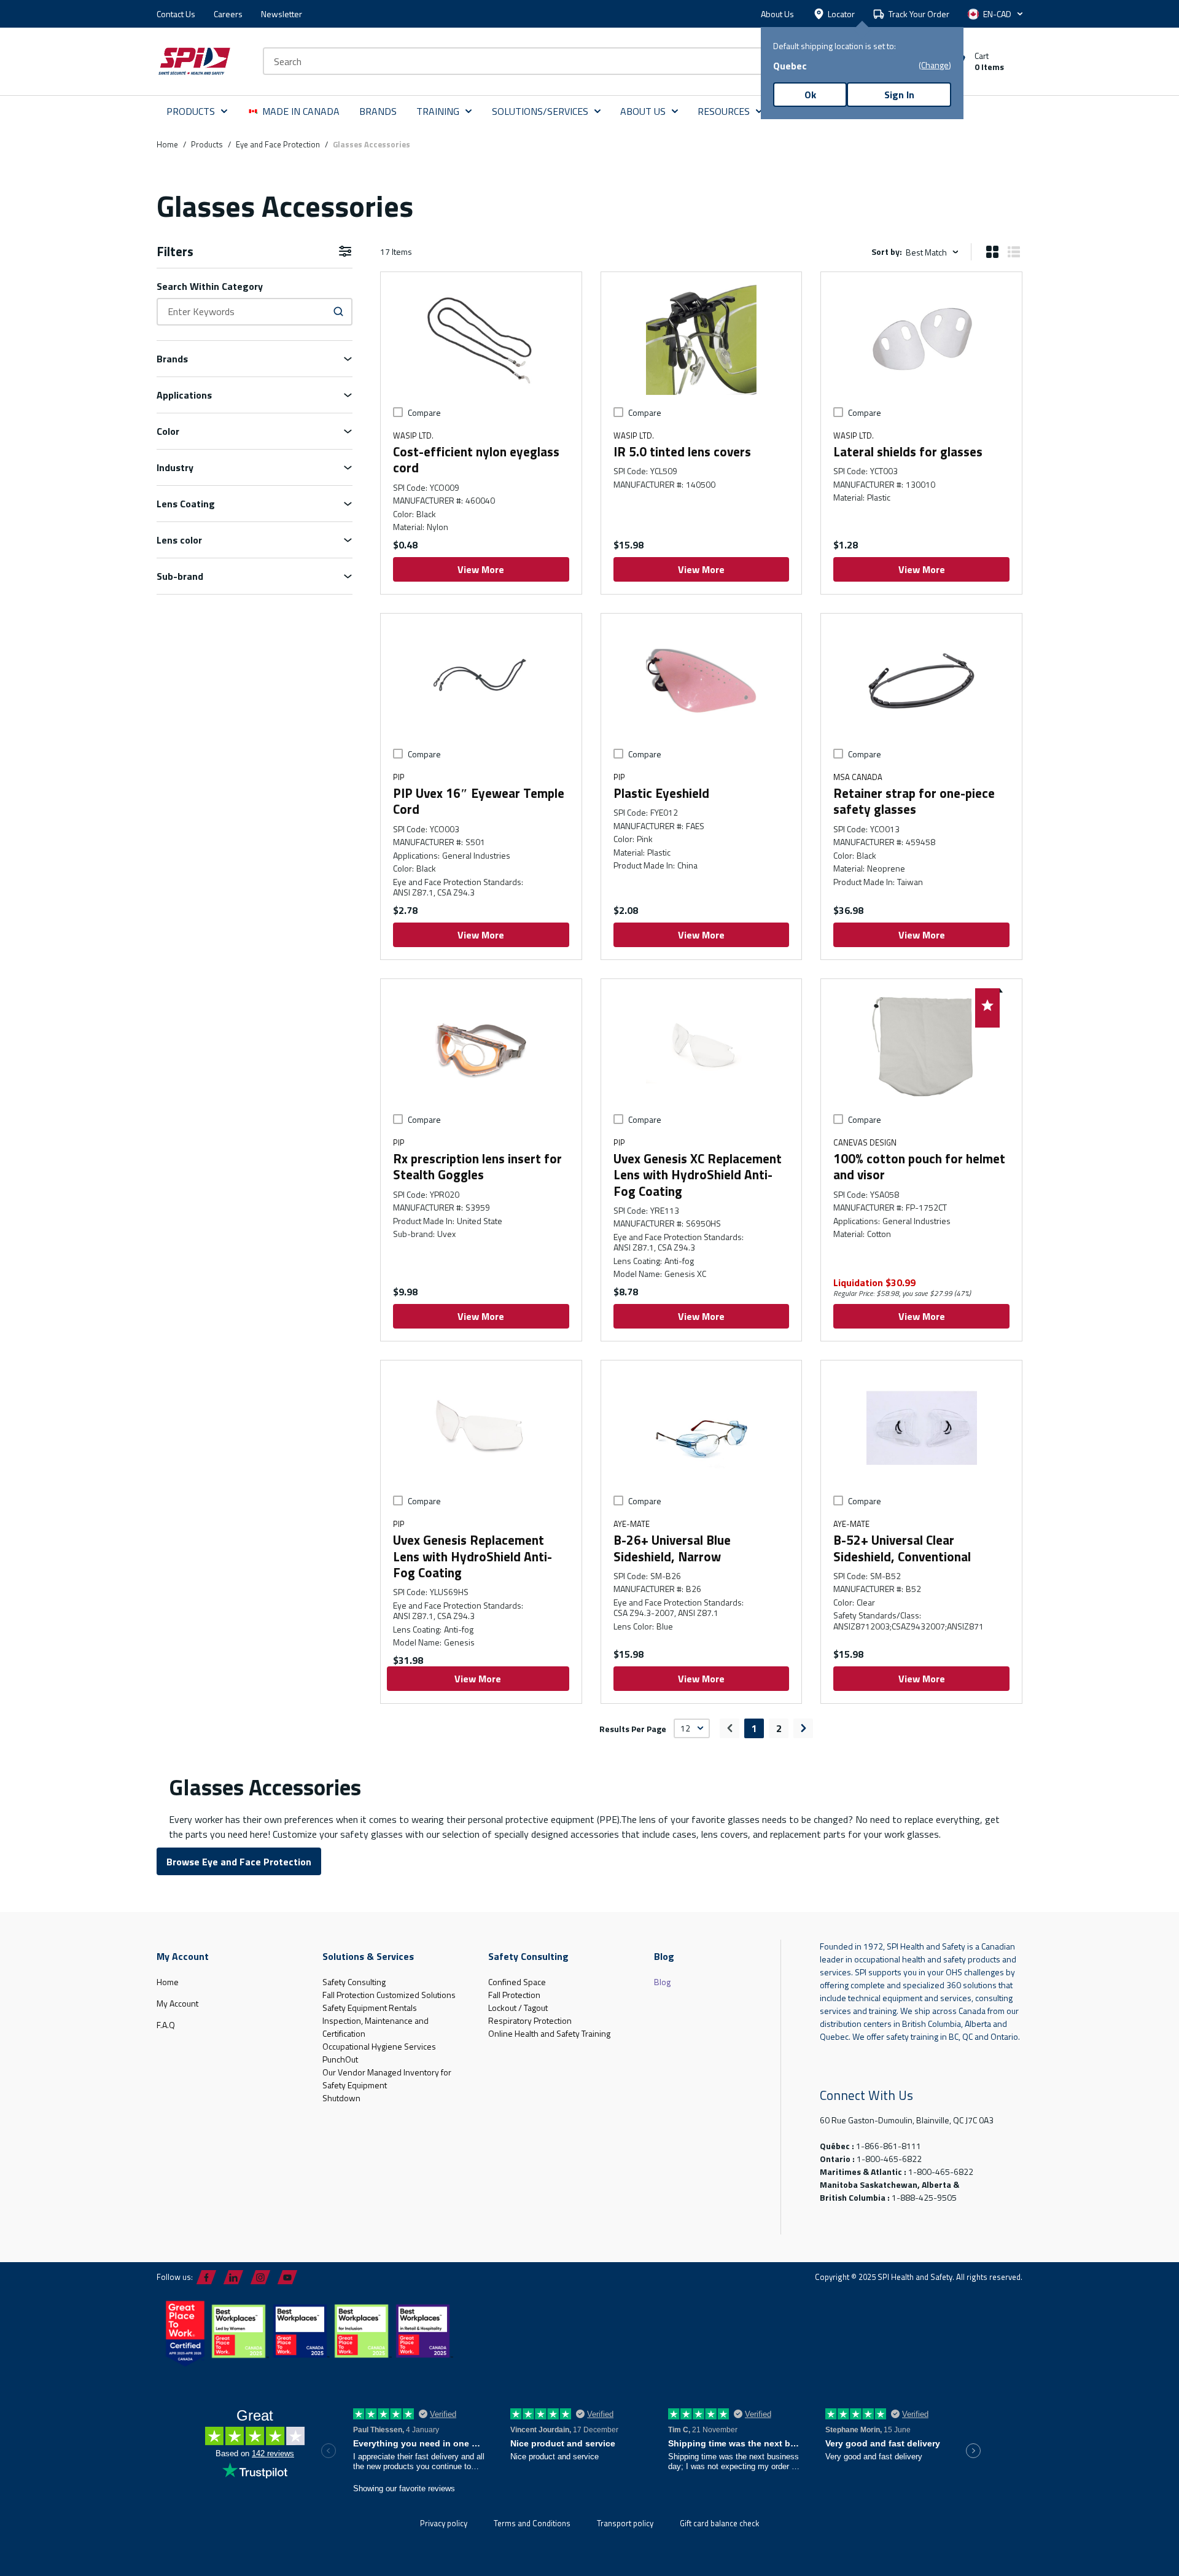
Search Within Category (210, 286)
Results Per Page (633, 1728)
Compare (424, 412)
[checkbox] (398, 412)
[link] (730, 1728)
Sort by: (887, 252)
